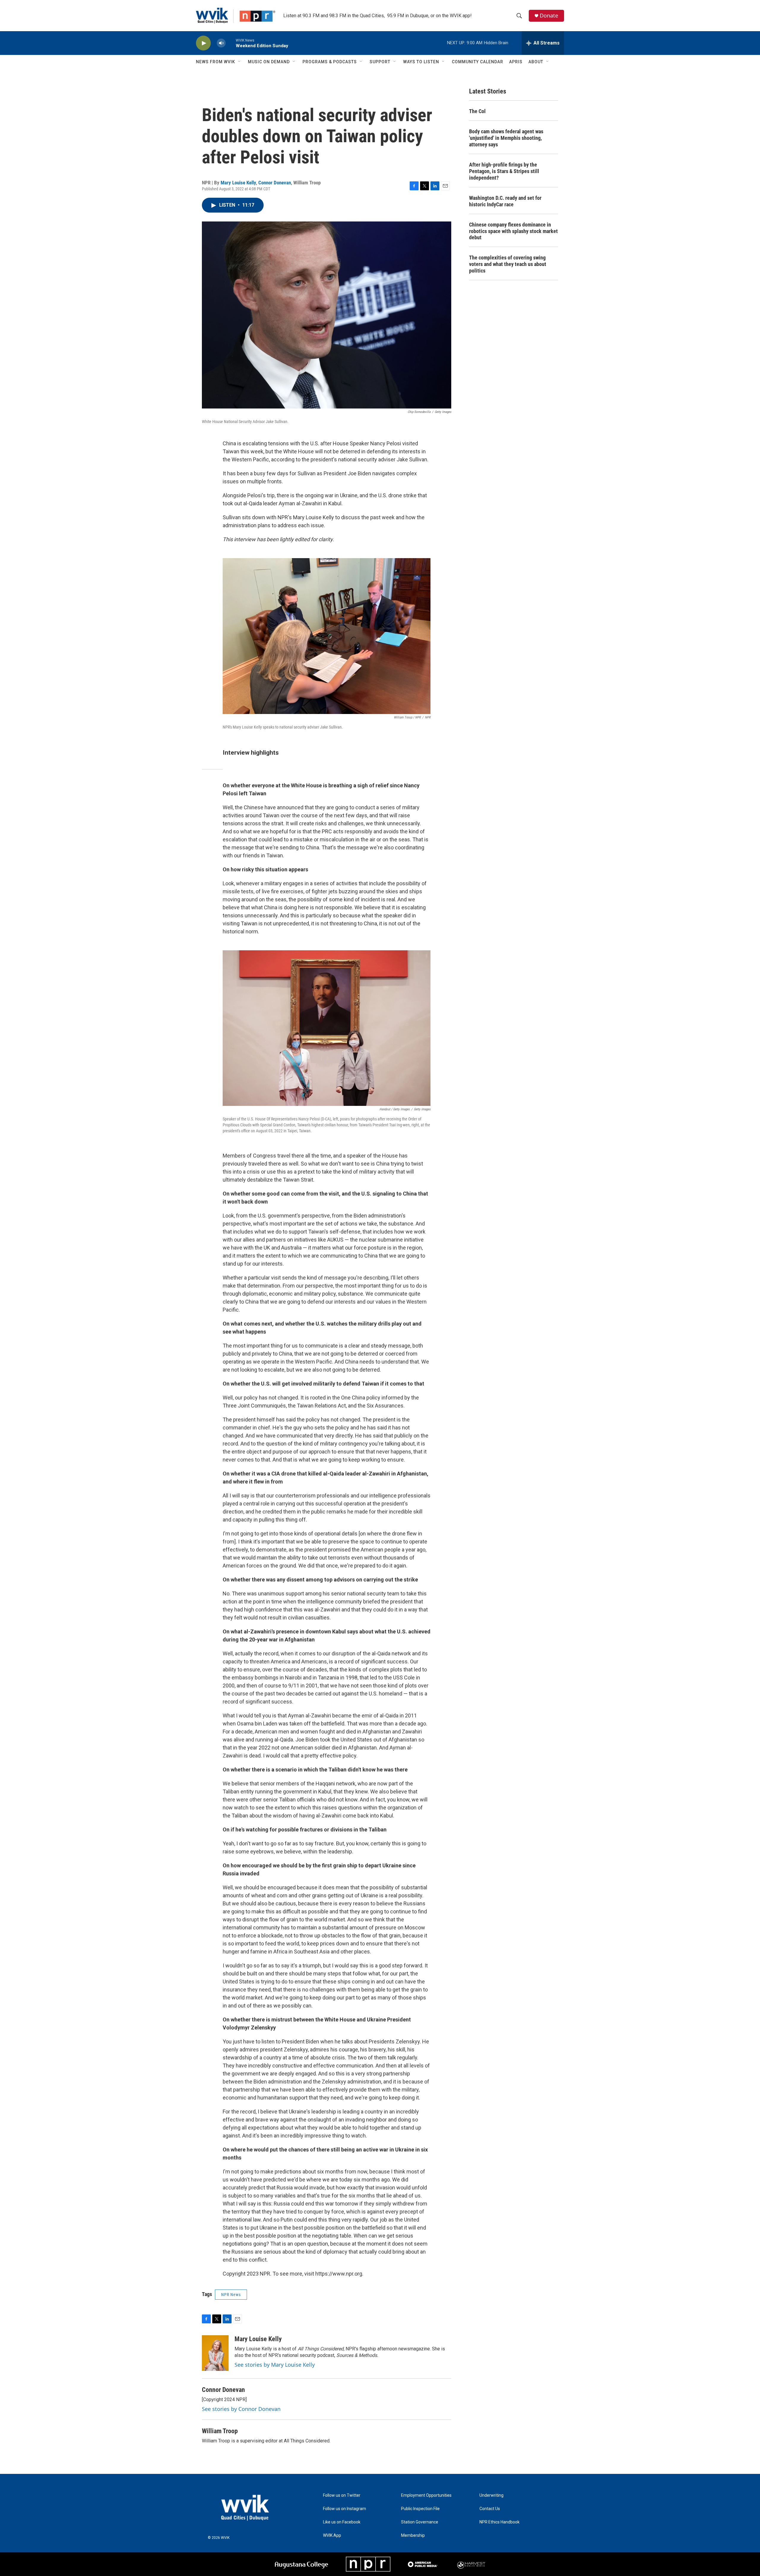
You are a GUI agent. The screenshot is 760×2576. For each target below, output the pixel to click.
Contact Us (490, 2509)
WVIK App (332, 2535)
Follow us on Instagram (345, 2509)
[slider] (231, 43)
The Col (477, 111)
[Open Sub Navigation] (240, 62)
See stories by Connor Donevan (241, 2409)
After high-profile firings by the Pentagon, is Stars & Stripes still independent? (504, 171)
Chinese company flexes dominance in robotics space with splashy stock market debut (513, 231)
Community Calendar (478, 62)
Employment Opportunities (426, 2495)
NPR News (231, 2295)
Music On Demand (269, 62)
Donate (549, 16)
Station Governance (420, 2522)
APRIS (516, 62)
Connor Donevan (275, 183)
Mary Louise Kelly (238, 183)
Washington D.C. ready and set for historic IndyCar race (505, 201)
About (536, 62)
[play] (203, 43)
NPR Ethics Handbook (499, 2522)
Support (380, 62)
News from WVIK (216, 62)
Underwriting (491, 2495)
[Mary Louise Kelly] (215, 2353)
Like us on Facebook (342, 2522)
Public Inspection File (420, 2509)
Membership (413, 2535)
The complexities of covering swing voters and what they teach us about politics (508, 264)
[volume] (221, 43)
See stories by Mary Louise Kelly (275, 2365)
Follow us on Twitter (342, 2495)
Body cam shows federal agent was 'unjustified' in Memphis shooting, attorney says (506, 138)
